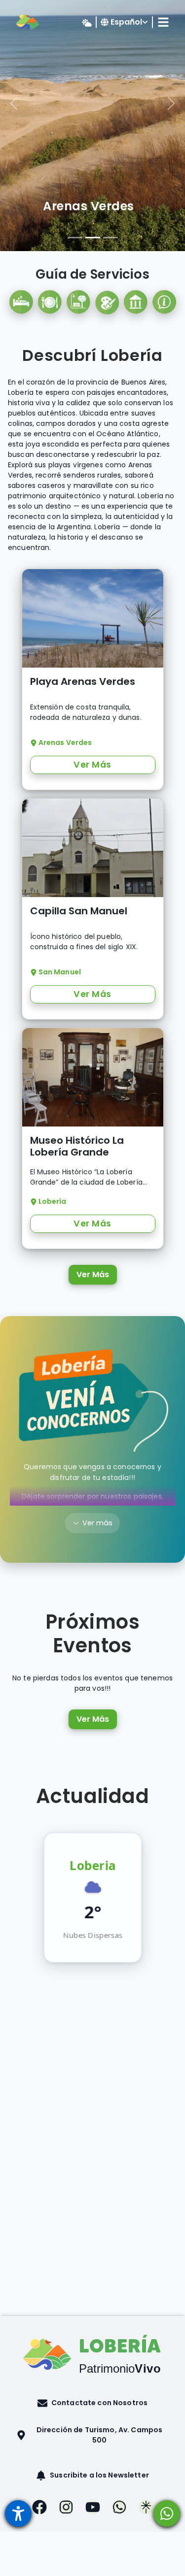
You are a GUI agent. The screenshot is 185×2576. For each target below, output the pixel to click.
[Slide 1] (75, 238)
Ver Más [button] (92, 765)
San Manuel (89, 206)
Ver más (97, 1523)
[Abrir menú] (18, 2513)
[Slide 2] (93, 238)
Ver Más (93, 1274)
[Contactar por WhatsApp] (167, 2513)
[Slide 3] (111, 238)
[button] (92, 2403)
